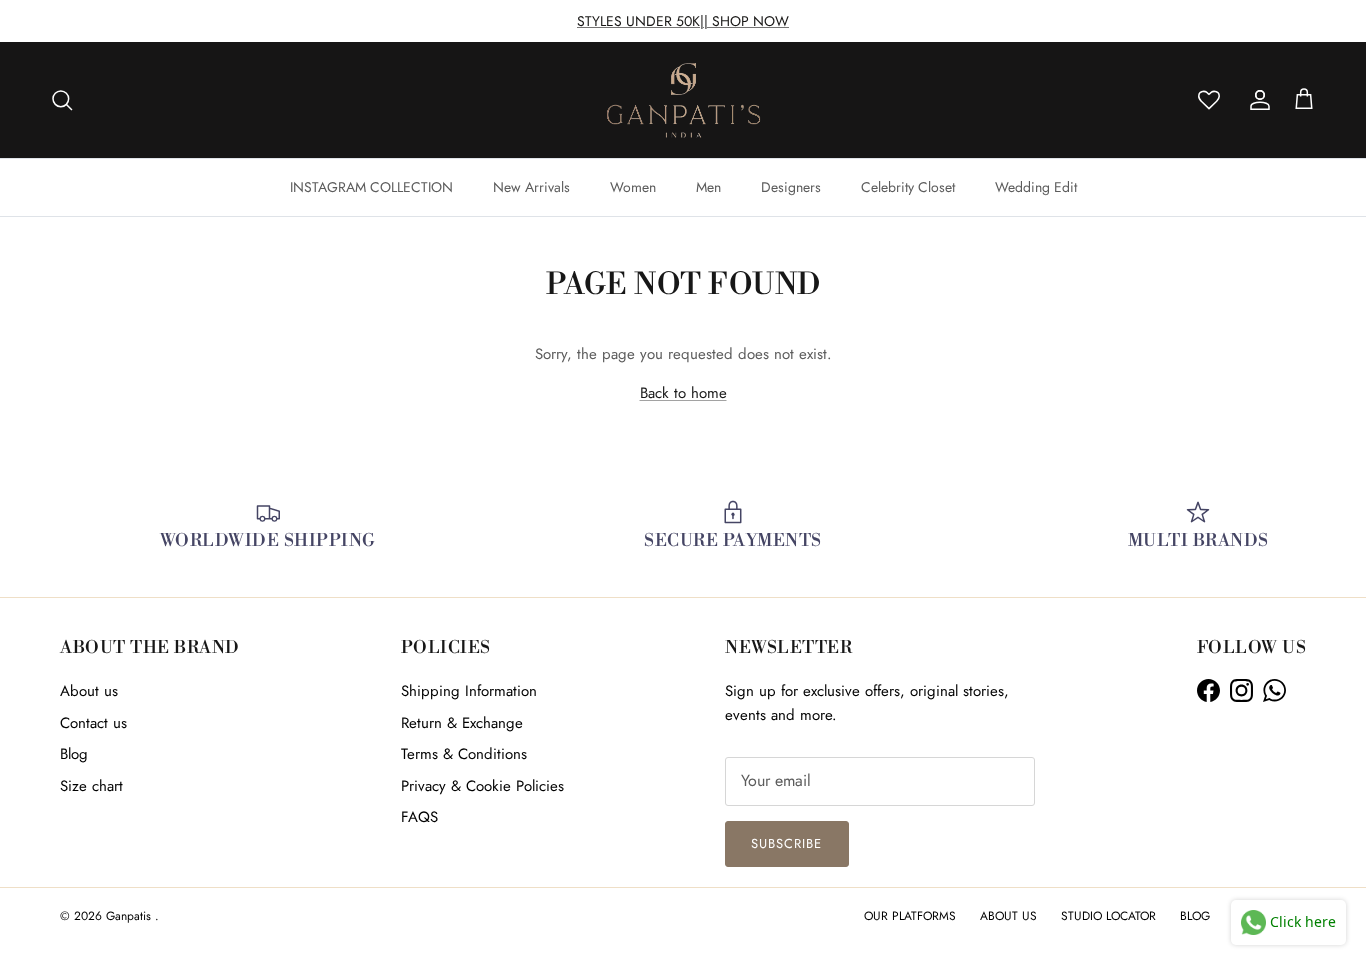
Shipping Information (469, 691)
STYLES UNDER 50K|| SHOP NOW (683, 21)
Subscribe (786, 843)
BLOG (1195, 916)
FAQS (419, 817)
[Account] (1256, 100)
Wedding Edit (1036, 187)
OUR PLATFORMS (910, 916)
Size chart (91, 786)
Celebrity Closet (908, 187)
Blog (74, 754)
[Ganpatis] (683, 100)
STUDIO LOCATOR (1108, 916)
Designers (791, 187)
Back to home (683, 393)
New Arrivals (531, 187)
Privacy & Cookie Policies (482, 786)
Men (708, 187)
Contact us (93, 723)
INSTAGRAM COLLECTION (371, 187)
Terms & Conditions (464, 754)
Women (633, 187)
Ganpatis (130, 916)
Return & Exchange (462, 723)
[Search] (62, 100)
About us (89, 691)
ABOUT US (1008, 916)
